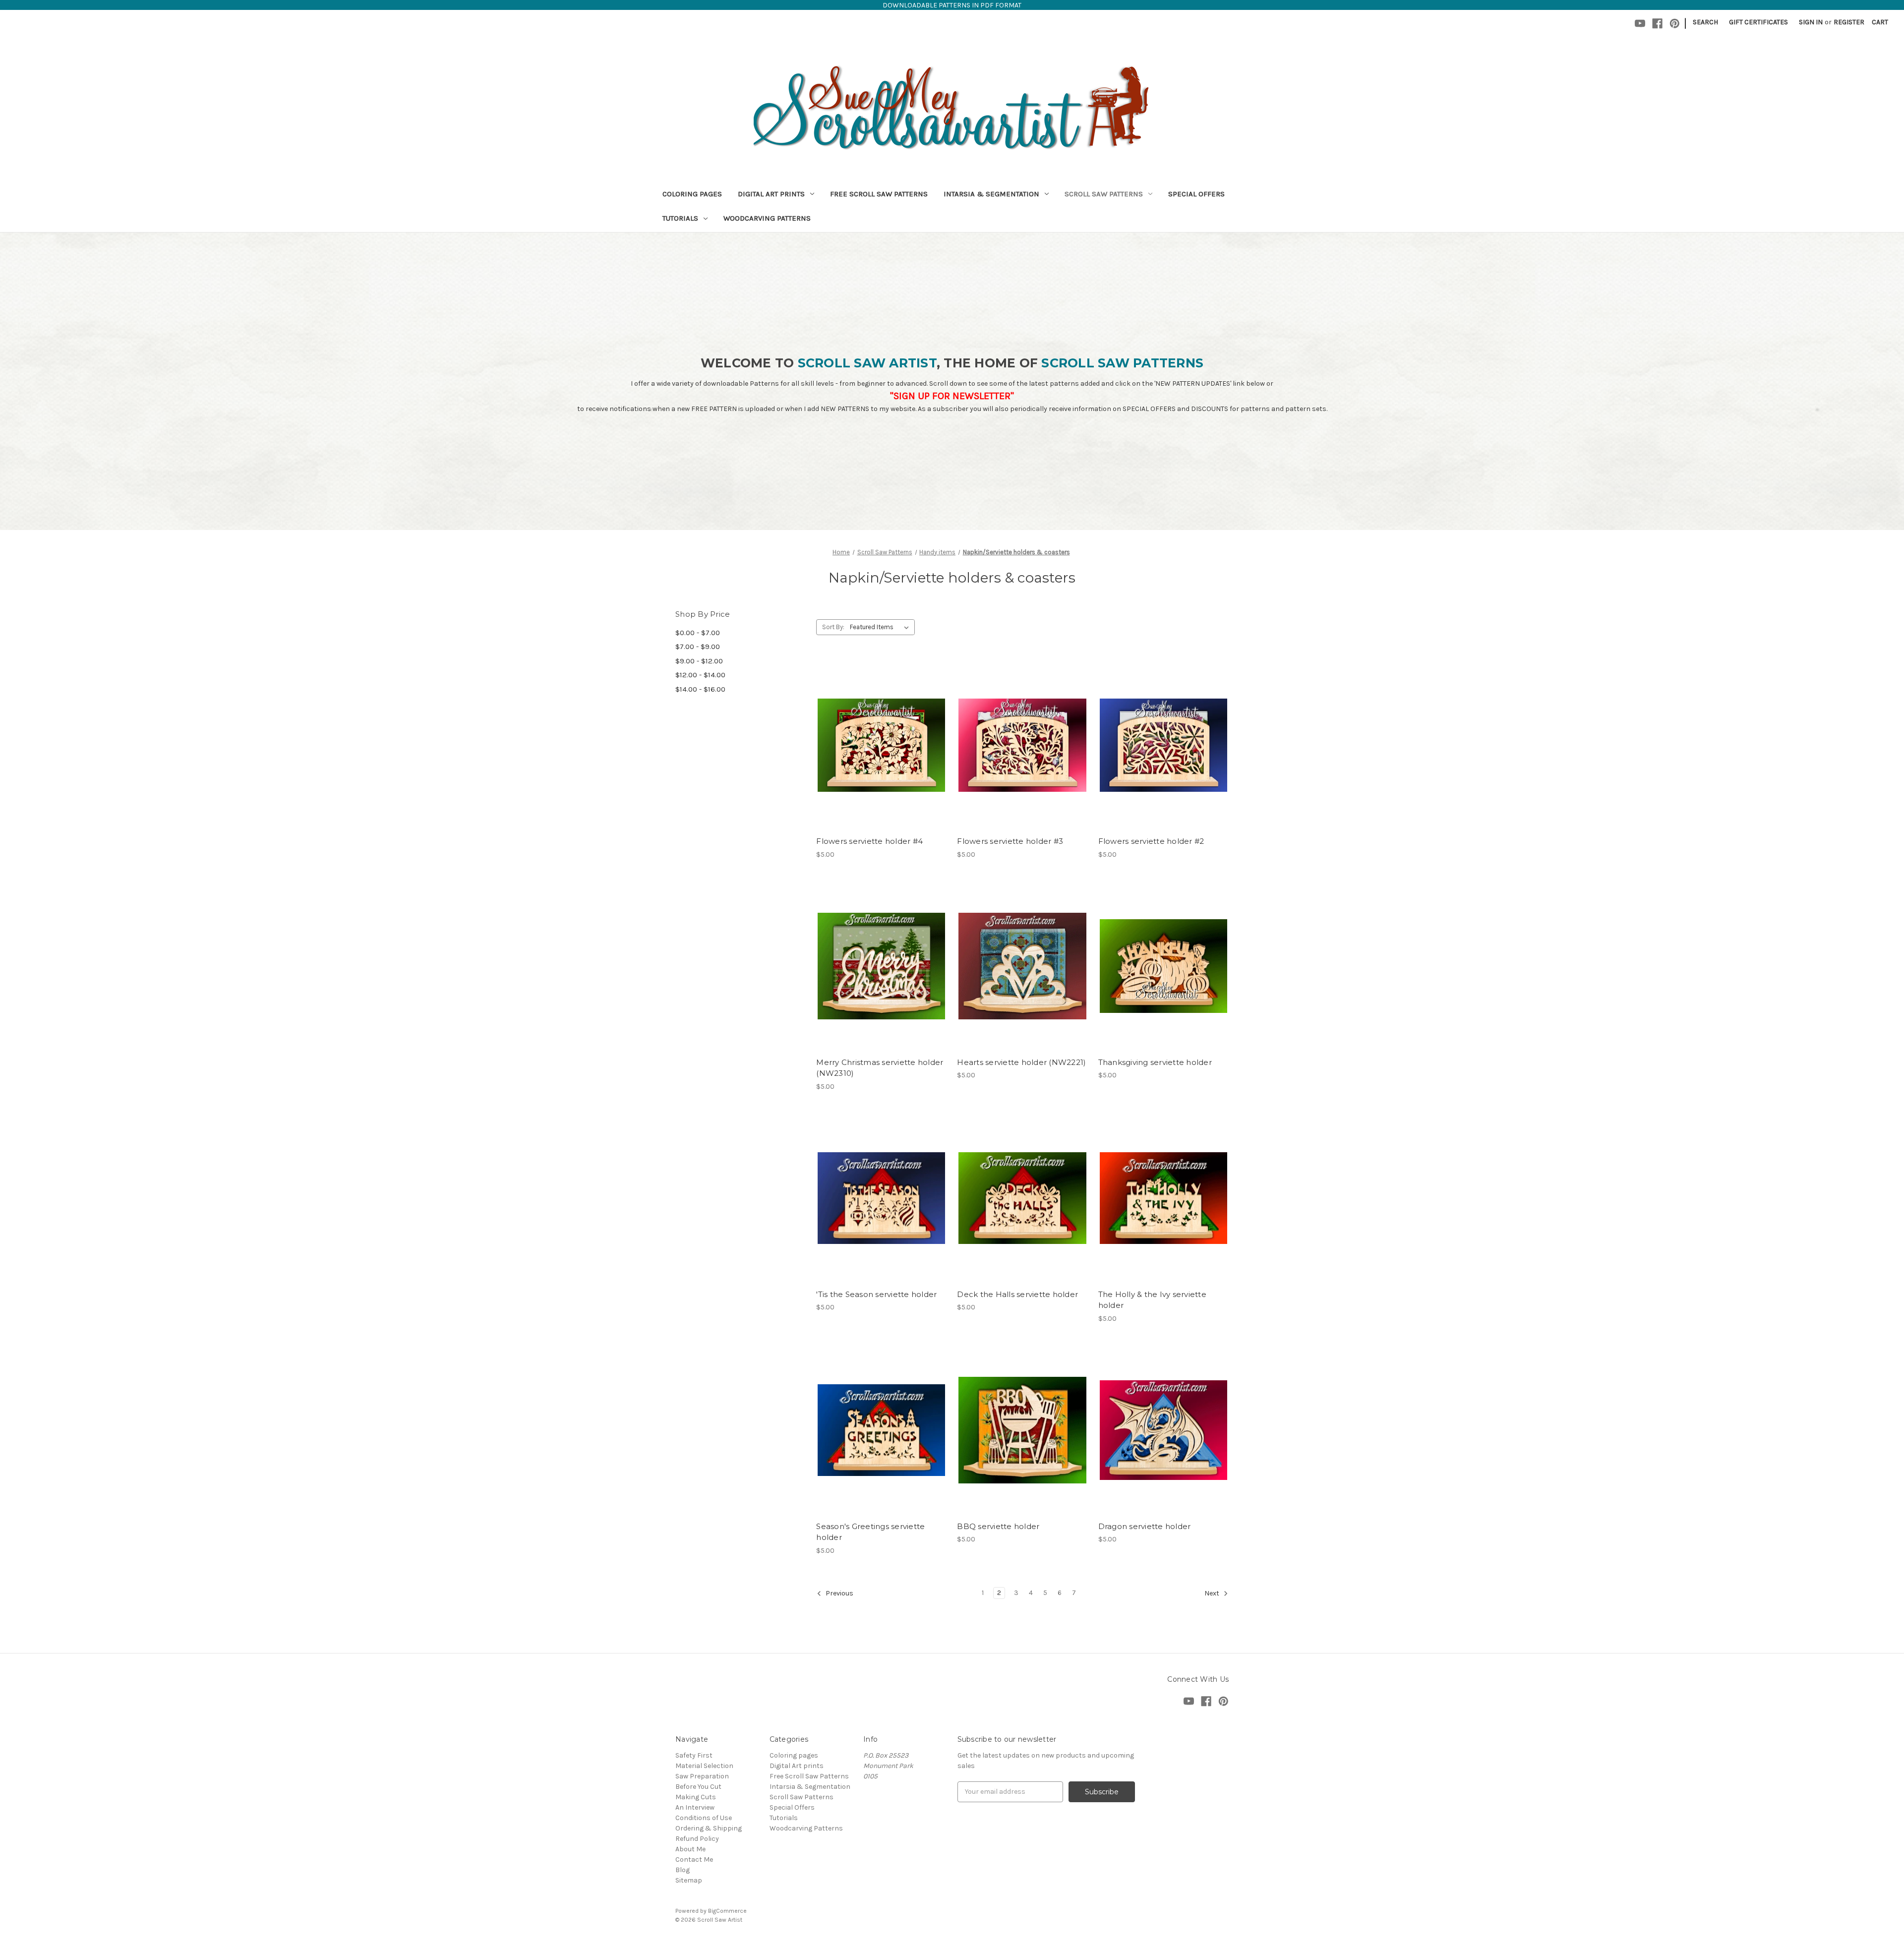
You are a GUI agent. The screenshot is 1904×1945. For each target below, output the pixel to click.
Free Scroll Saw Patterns (879, 194)
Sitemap (689, 1880)
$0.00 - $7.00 (698, 633)
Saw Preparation (702, 1776)
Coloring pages (692, 194)
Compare (878, 745)
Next (1213, 1593)
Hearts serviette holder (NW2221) (1021, 1062)
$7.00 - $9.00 (698, 647)
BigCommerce (727, 1911)
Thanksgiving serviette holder (1155, 1062)
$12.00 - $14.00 (700, 675)
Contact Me (694, 1859)
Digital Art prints (771, 194)
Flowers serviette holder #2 (1151, 841)
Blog (683, 1870)
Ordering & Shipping (709, 1828)
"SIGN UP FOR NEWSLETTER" (952, 396)
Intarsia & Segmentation (991, 194)
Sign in (1811, 22)
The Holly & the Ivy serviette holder (1152, 1300)
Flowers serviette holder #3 (1010, 841)
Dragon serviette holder (1145, 1526)
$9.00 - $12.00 (699, 661)
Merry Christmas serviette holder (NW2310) (880, 1068)
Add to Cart (881, 763)
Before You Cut (698, 1787)
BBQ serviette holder (998, 1526)
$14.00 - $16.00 (700, 689)
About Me (690, 1849)
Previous (839, 1593)
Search (1705, 22)
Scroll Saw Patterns (1104, 194)
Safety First (694, 1755)
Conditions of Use (704, 1818)
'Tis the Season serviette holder (876, 1294)
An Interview (695, 1807)
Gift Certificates (1758, 22)
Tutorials (680, 218)
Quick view (880, 727)
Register (1849, 22)
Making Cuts (696, 1797)
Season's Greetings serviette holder (870, 1532)
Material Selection (704, 1766)
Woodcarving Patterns (767, 218)
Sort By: (833, 627)
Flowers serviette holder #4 (869, 841)
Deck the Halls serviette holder (1017, 1294)
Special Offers (1196, 194)
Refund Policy (697, 1839)
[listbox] (881, 627)
